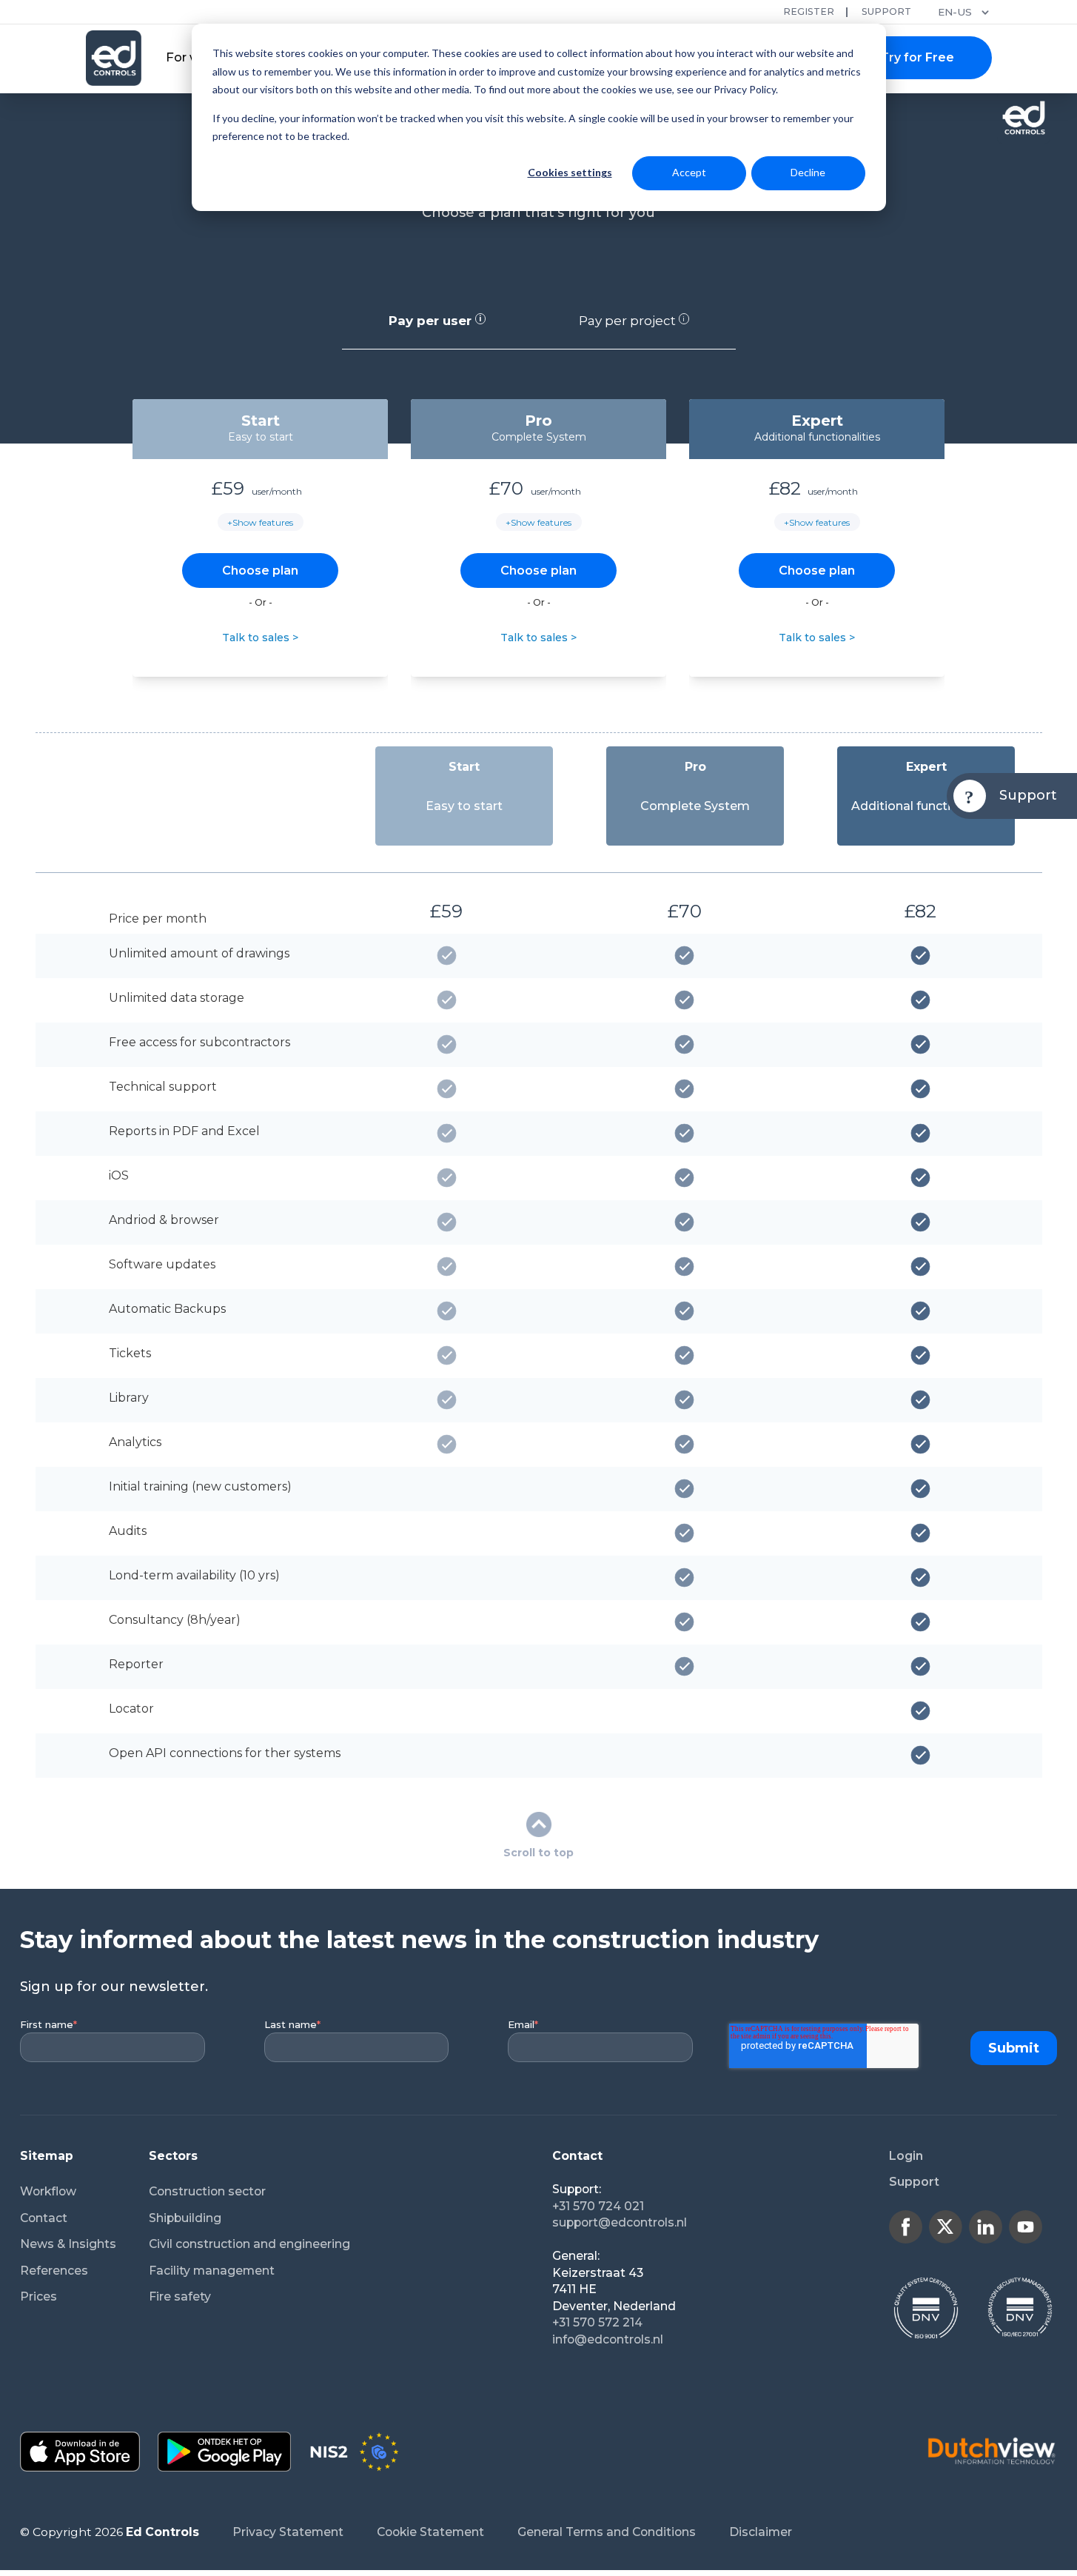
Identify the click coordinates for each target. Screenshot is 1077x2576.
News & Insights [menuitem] (68, 2244)
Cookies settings (570, 172)
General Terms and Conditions (607, 2532)
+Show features (260, 522)
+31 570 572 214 (597, 2322)
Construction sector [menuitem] (207, 2191)
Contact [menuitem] (44, 2218)
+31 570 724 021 (598, 2206)
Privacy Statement (288, 2532)
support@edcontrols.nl (620, 2222)
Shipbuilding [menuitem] (185, 2218)
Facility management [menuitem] (212, 2271)
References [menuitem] (54, 2271)
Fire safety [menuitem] (180, 2296)
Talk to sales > (260, 638)
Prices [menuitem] (38, 2296)
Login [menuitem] (906, 2156)
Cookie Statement (430, 2532)
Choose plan (260, 571)
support (886, 11)
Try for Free (917, 57)
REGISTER (809, 11)
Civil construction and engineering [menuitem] (249, 2244)
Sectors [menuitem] (173, 2156)
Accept (689, 172)
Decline (808, 172)
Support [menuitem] (914, 2182)
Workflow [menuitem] (48, 2191)
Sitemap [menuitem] (47, 2156)
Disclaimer (761, 2532)
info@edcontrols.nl (608, 2339)
